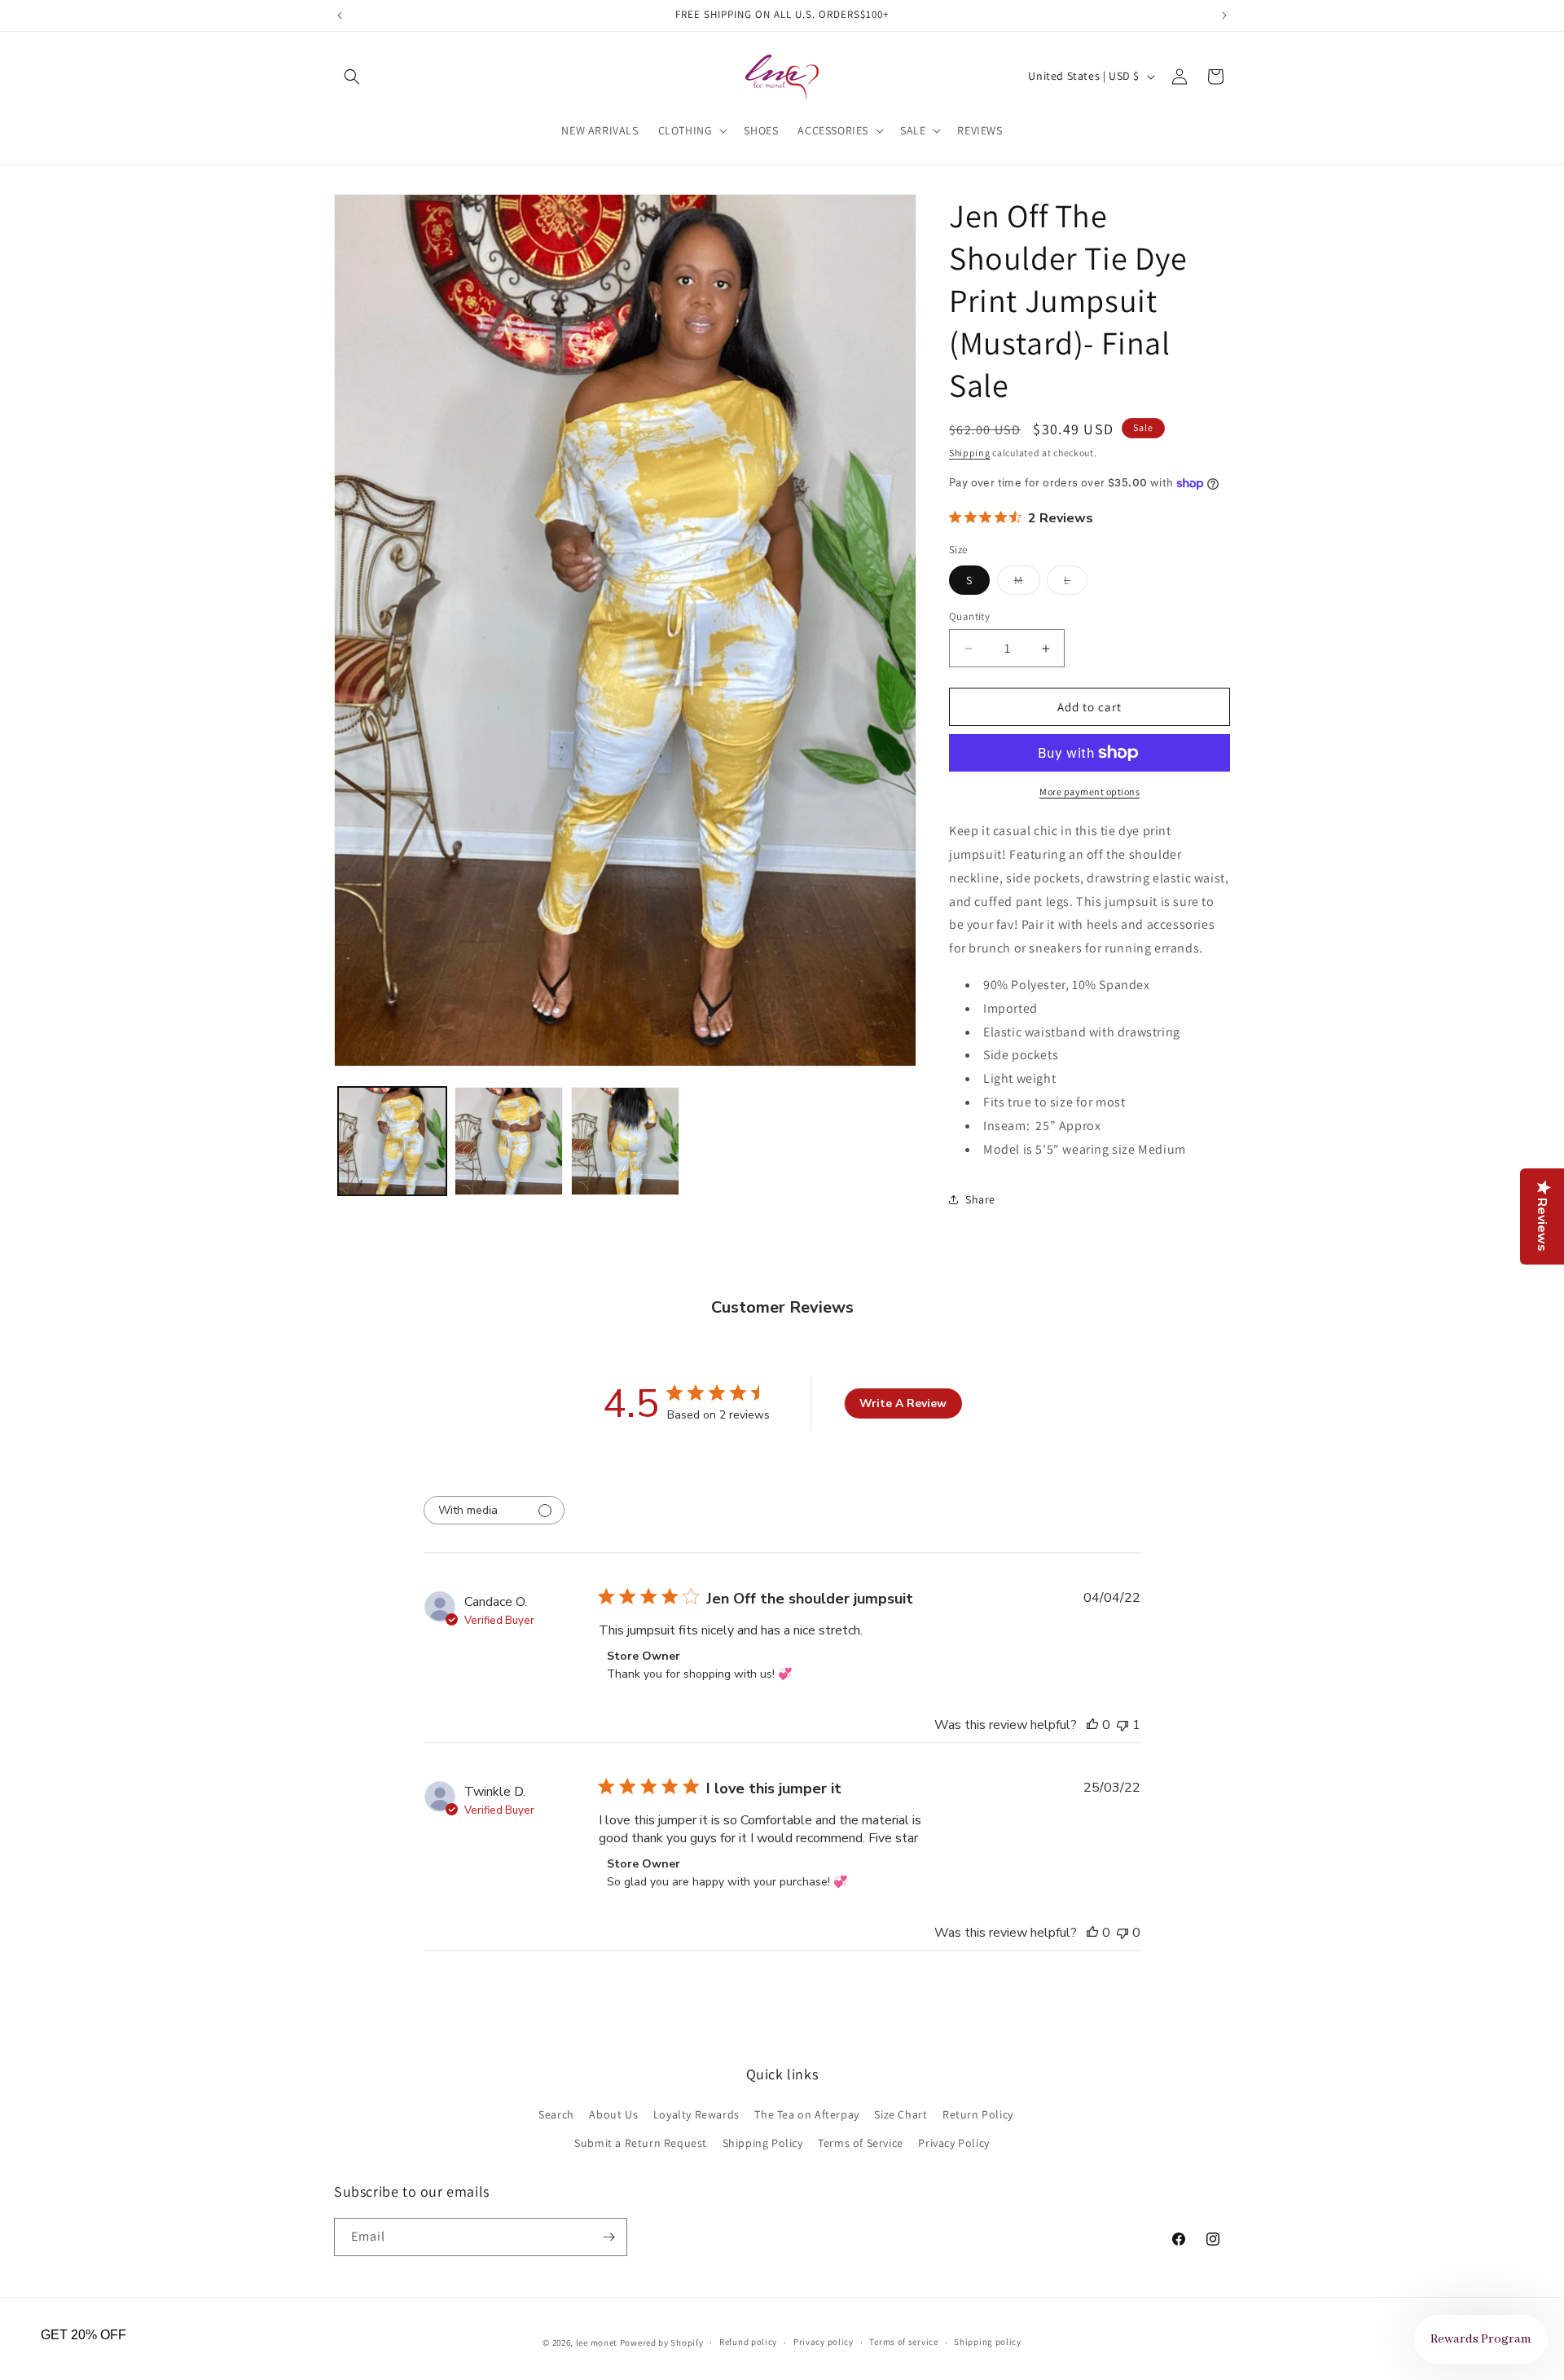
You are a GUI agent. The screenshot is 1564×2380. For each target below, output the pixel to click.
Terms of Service (861, 2143)
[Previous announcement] (340, 15)
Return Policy (978, 2114)
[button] (352, 77)
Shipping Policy (763, 2143)
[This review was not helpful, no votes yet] (1122, 1933)
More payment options (1090, 792)
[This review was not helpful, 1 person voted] (1122, 1725)
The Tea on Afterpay (806, 2114)
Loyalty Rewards (696, 2114)
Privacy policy (824, 2342)
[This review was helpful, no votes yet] (1092, 1725)
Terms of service (903, 2342)
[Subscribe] (608, 2237)
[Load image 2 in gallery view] (509, 1141)
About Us (613, 2114)
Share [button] (980, 1199)
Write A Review (903, 1403)
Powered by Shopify (662, 2343)
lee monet (597, 2343)
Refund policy (748, 2342)
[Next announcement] (1224, 15)
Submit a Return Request (641, 2143)
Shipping (970, 453)
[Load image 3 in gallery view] (625, 1141)
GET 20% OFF (83, 2335)
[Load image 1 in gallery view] (392, 1141)
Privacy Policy (953, 2143)
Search (556, 2114)
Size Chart (901, 2114)
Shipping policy (988, 2342)
